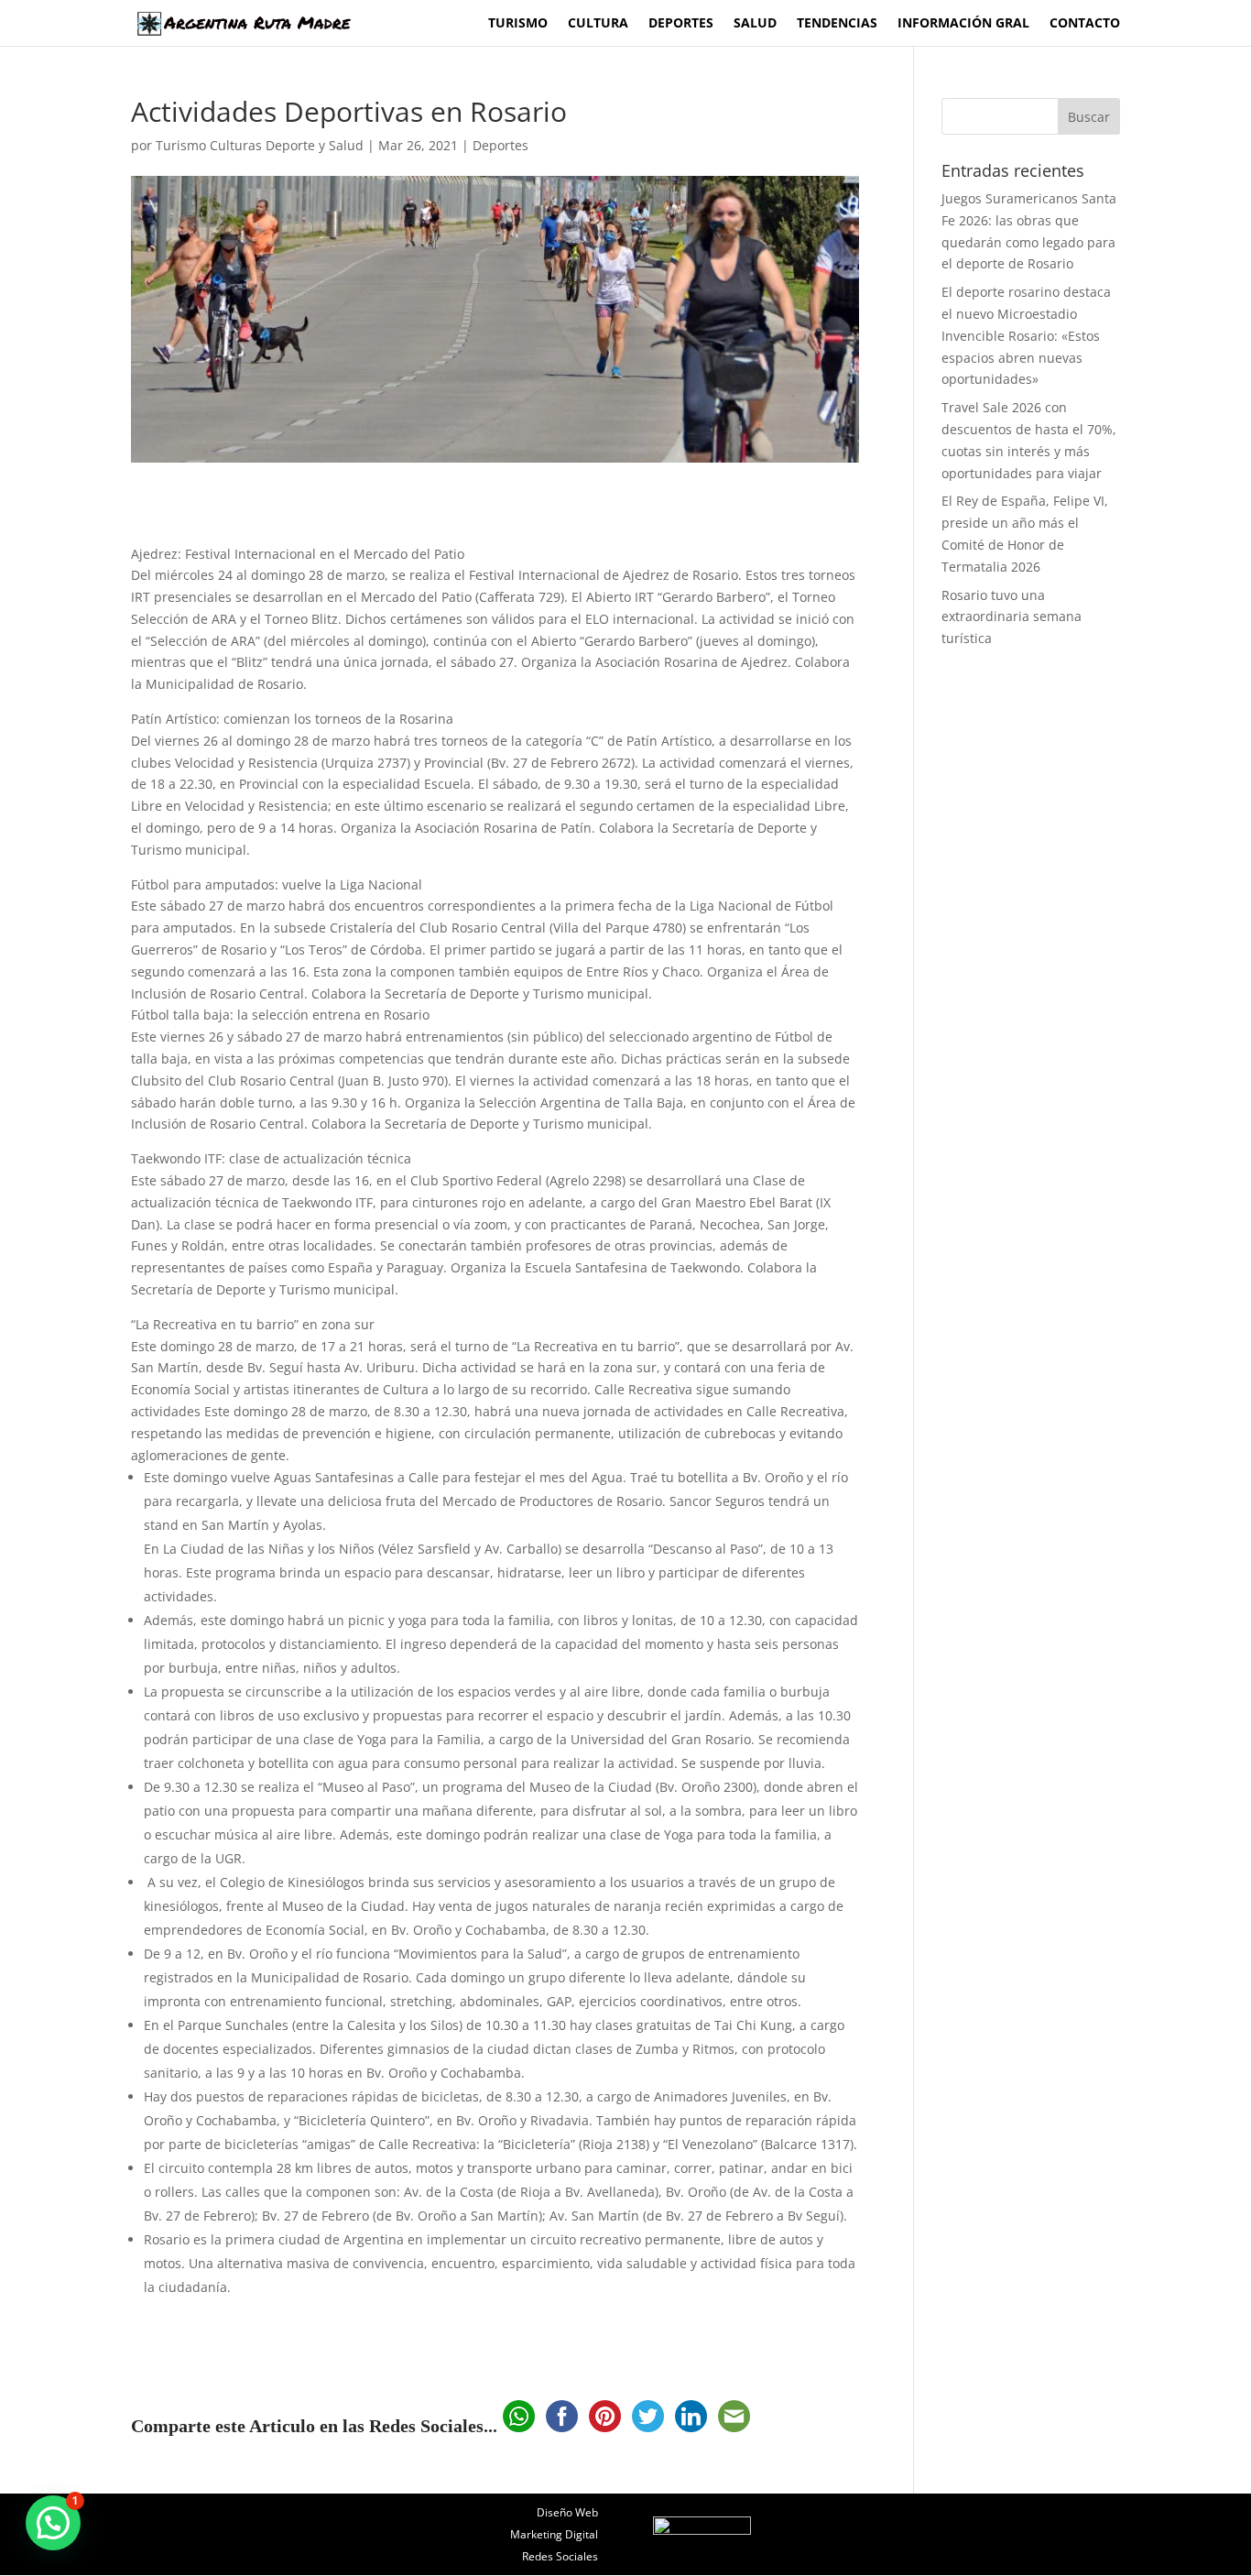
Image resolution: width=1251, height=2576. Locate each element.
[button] (53, 2523)
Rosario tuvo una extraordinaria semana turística (1012, 617)
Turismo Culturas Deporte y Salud (260, 145)
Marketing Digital (554, 2534)
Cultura (598, 24)
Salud (755, 24)
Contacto (1085, 24)
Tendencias (837, 24)
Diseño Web (567, 2512)
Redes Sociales (560, 2556)
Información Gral (963, 24)
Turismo (518, 24)
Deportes (681, 24)
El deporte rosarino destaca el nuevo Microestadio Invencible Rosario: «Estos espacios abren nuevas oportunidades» (1026, 335)
